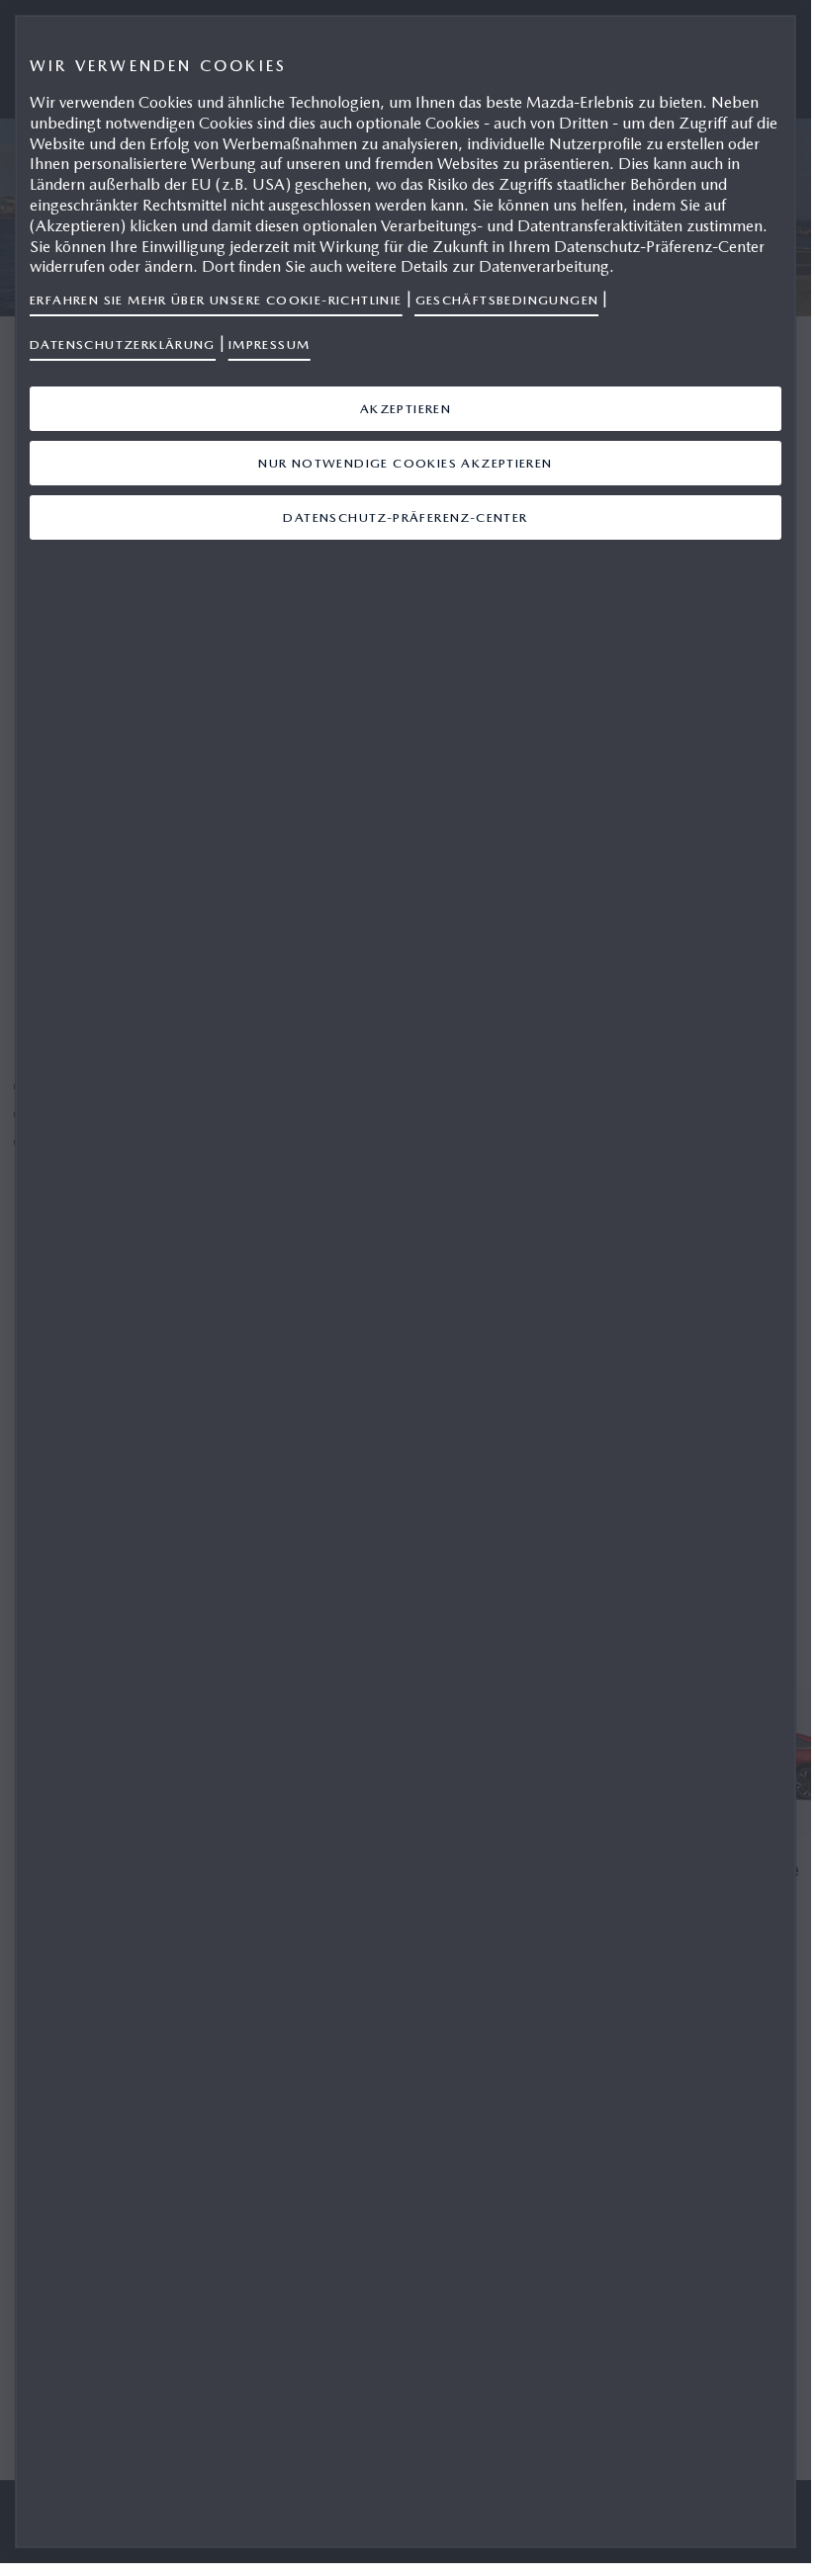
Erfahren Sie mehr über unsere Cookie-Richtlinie (216, 300)
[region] (406, 1282)
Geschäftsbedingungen (507, 300)
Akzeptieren (406, 409)
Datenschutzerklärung (123, 344)
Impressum (270, 344)
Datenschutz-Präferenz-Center (405, 517)
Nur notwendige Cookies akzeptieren (405, 463)
